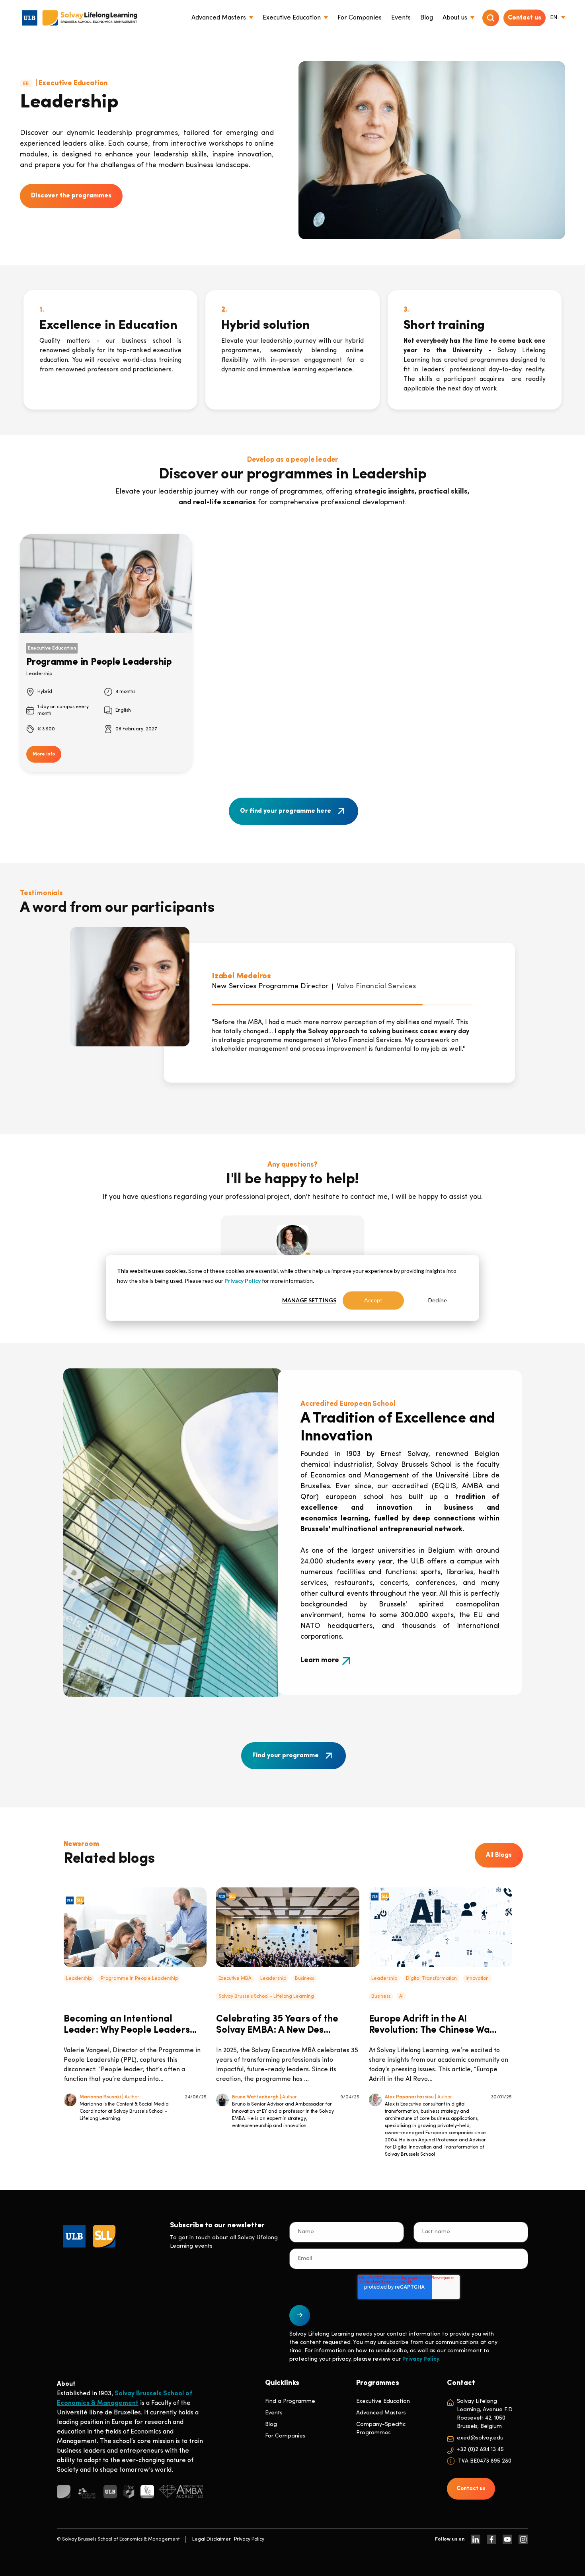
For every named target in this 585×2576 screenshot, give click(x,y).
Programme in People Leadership (139, 1979)
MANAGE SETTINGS (309, 1300)
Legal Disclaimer (212, 2539)
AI (401, 1996)
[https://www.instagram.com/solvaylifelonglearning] (523, 2539)
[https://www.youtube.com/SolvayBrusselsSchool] (507, 2539)
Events (274, 2413)
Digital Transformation (431, 1979)
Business (304, 1979)
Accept (373, 1300)
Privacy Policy (243, 1281)
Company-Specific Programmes (381, 2429)
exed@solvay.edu (480, 2438)
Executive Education (383, 2401)
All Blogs (499, 1855)
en (554, 18)
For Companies (285, 2436)
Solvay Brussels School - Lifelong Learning (266, 1996)
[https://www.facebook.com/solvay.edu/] (491, 2539)
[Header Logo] (80, 18)
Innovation (477, 1979)
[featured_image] (135, 1927)
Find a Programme (290, 2401)
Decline (438, 1300)
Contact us (525, 18)
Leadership (79, 1979)
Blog (271, 2425)
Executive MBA (235, 1979)
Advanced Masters (381, 2413)
